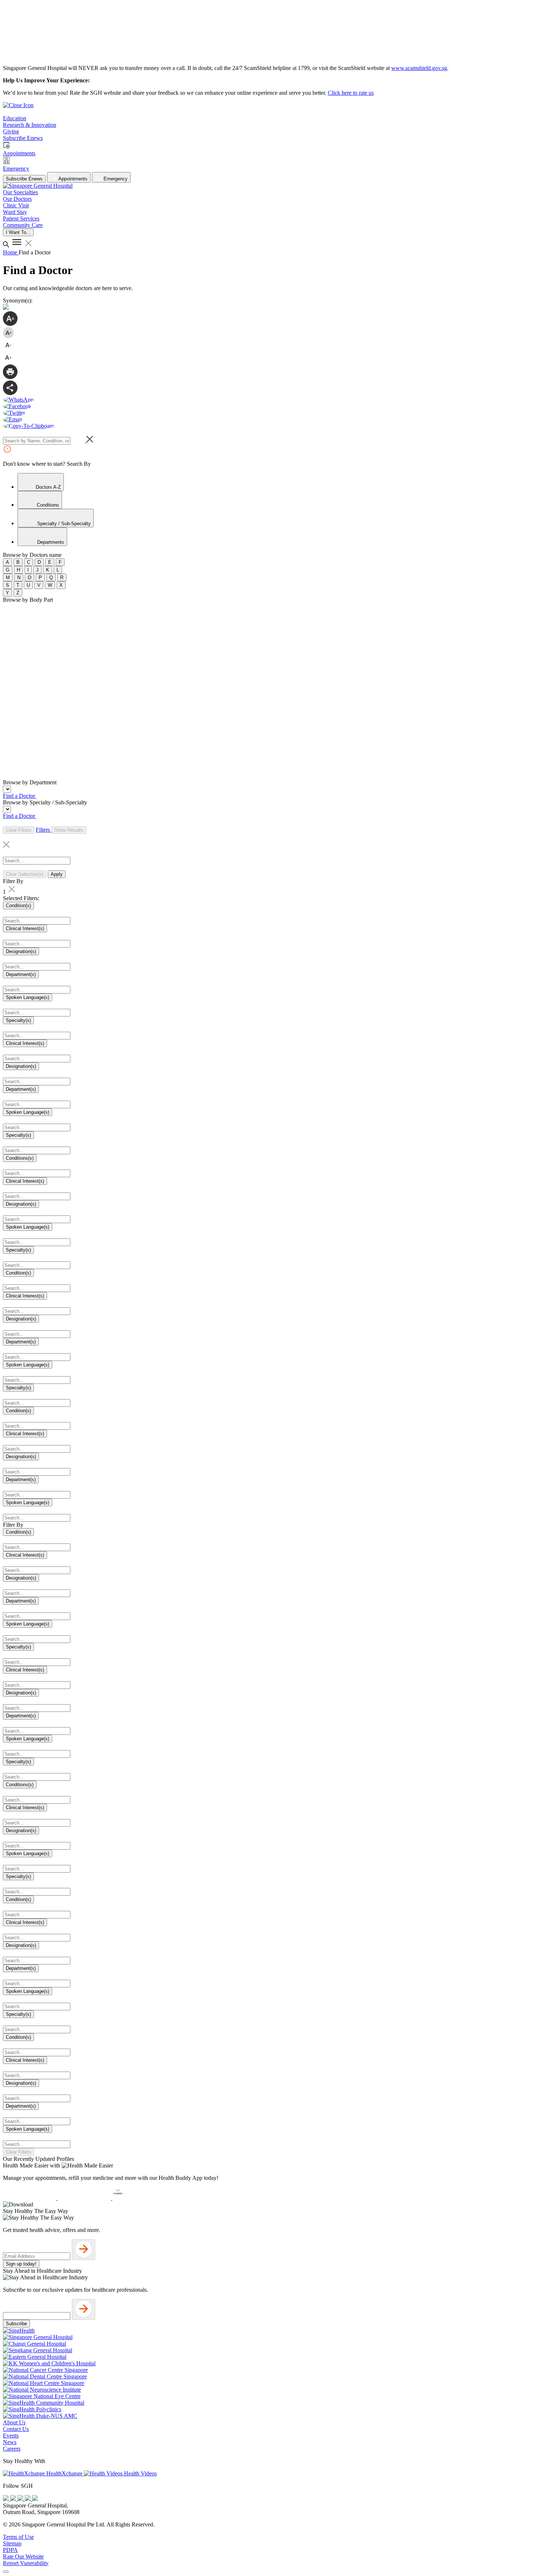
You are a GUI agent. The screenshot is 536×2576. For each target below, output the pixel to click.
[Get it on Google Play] (85, 2198)
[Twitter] (28, 2499)
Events (11, 2436)
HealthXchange (64, 2473)
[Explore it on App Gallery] (139, 2198)
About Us (14, 2422)
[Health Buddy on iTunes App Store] (30, 2198)
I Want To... (18, 232)
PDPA (10, 2550)
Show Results (69, 830)
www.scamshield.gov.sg (419, 68)
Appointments (72, 179)
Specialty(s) (18, 1020)
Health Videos (140, 2473)
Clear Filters (19, 830)
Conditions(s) (20, 1158)
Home (11, 252)
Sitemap (12, 2543)
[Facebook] (7, 2499)
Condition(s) (18, 905)
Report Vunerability (26, 2563)
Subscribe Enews (24, 179)
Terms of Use (18, 2537)
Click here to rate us (351, 93)
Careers (12, 2449)
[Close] (6, 2572)
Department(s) (21, 974)
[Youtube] (14, 2499)
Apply (57, 874)
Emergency (115, 179)
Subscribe (16, 2324)
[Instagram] (21, 2499)
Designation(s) (21, 951)
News (10, 2442)
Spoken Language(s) (28, 997)
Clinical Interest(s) (25, 928)
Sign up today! (21, 2264)
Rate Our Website (23, 2557)
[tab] (41, 482)
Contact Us (16, 2429)
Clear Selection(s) (25, 874)
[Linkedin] (35, 2499)
